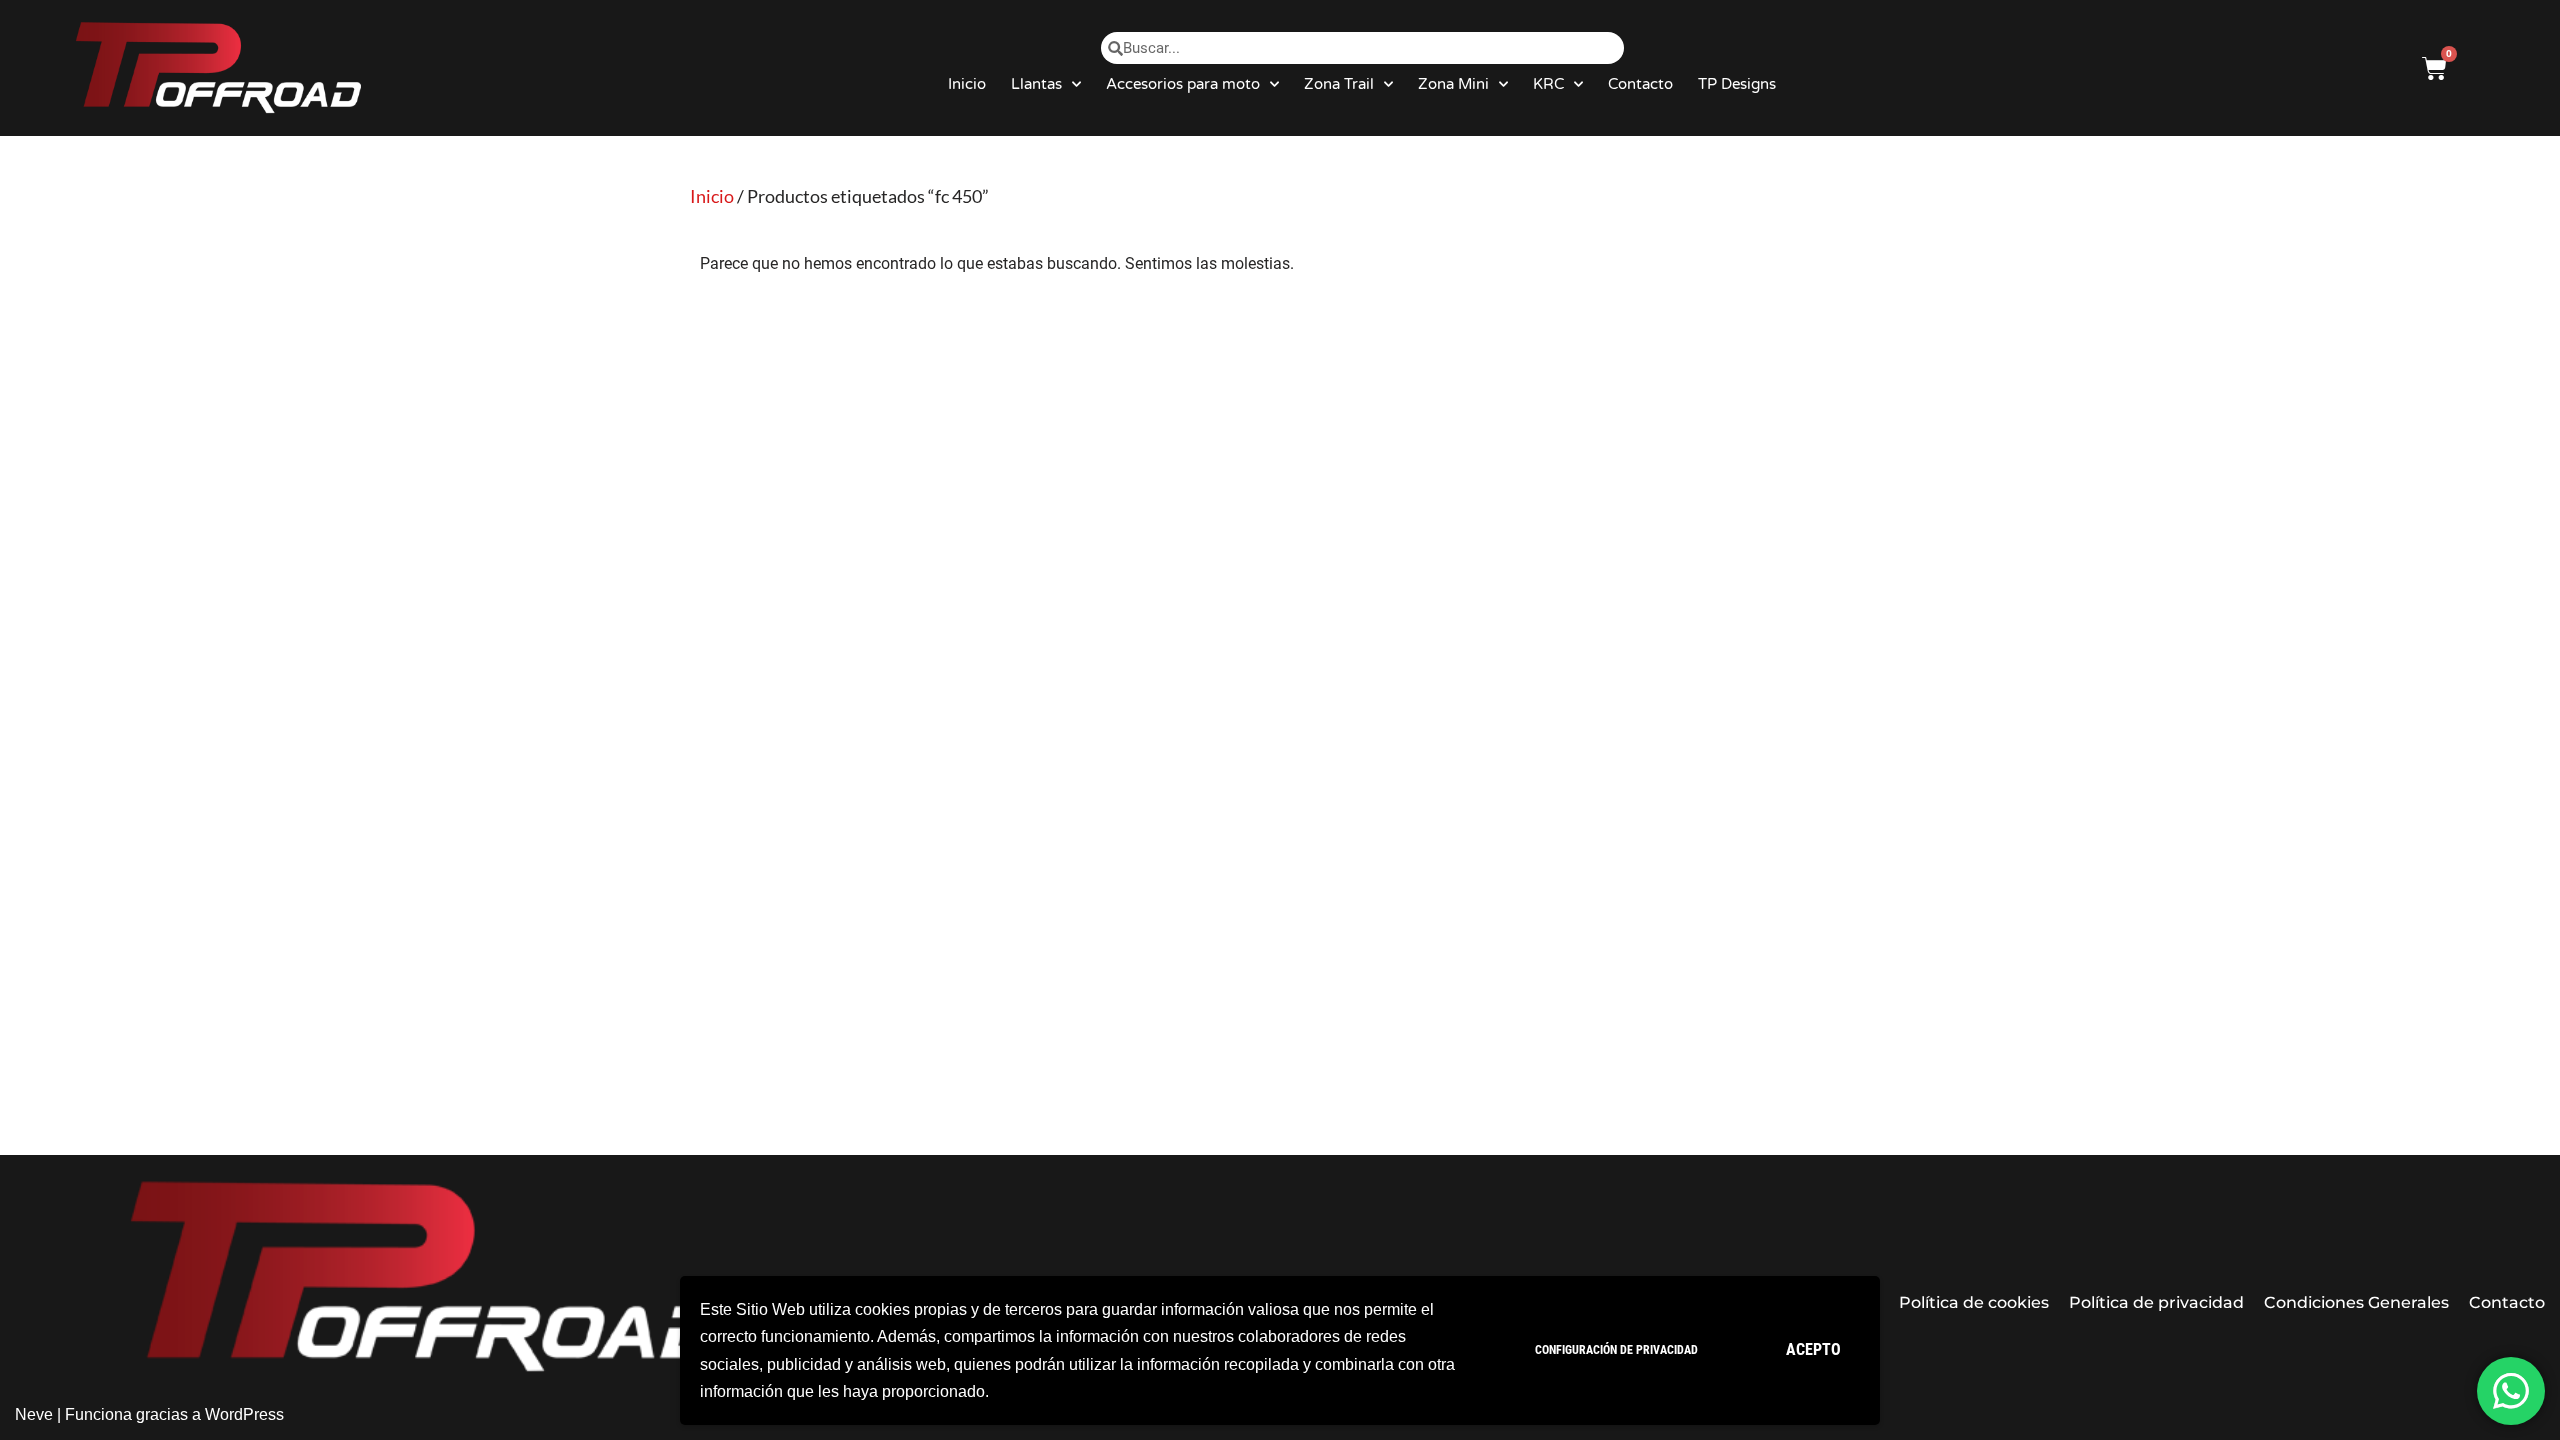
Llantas (1036, 84)
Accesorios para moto (1183, 84)
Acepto (1813, 1349)
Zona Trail (1339, 84)
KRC (1548, 84)
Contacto (1640, 84)
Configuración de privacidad (1616, 1350)
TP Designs (1737, 84)
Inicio (967, 84)
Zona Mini (1453, 84)
